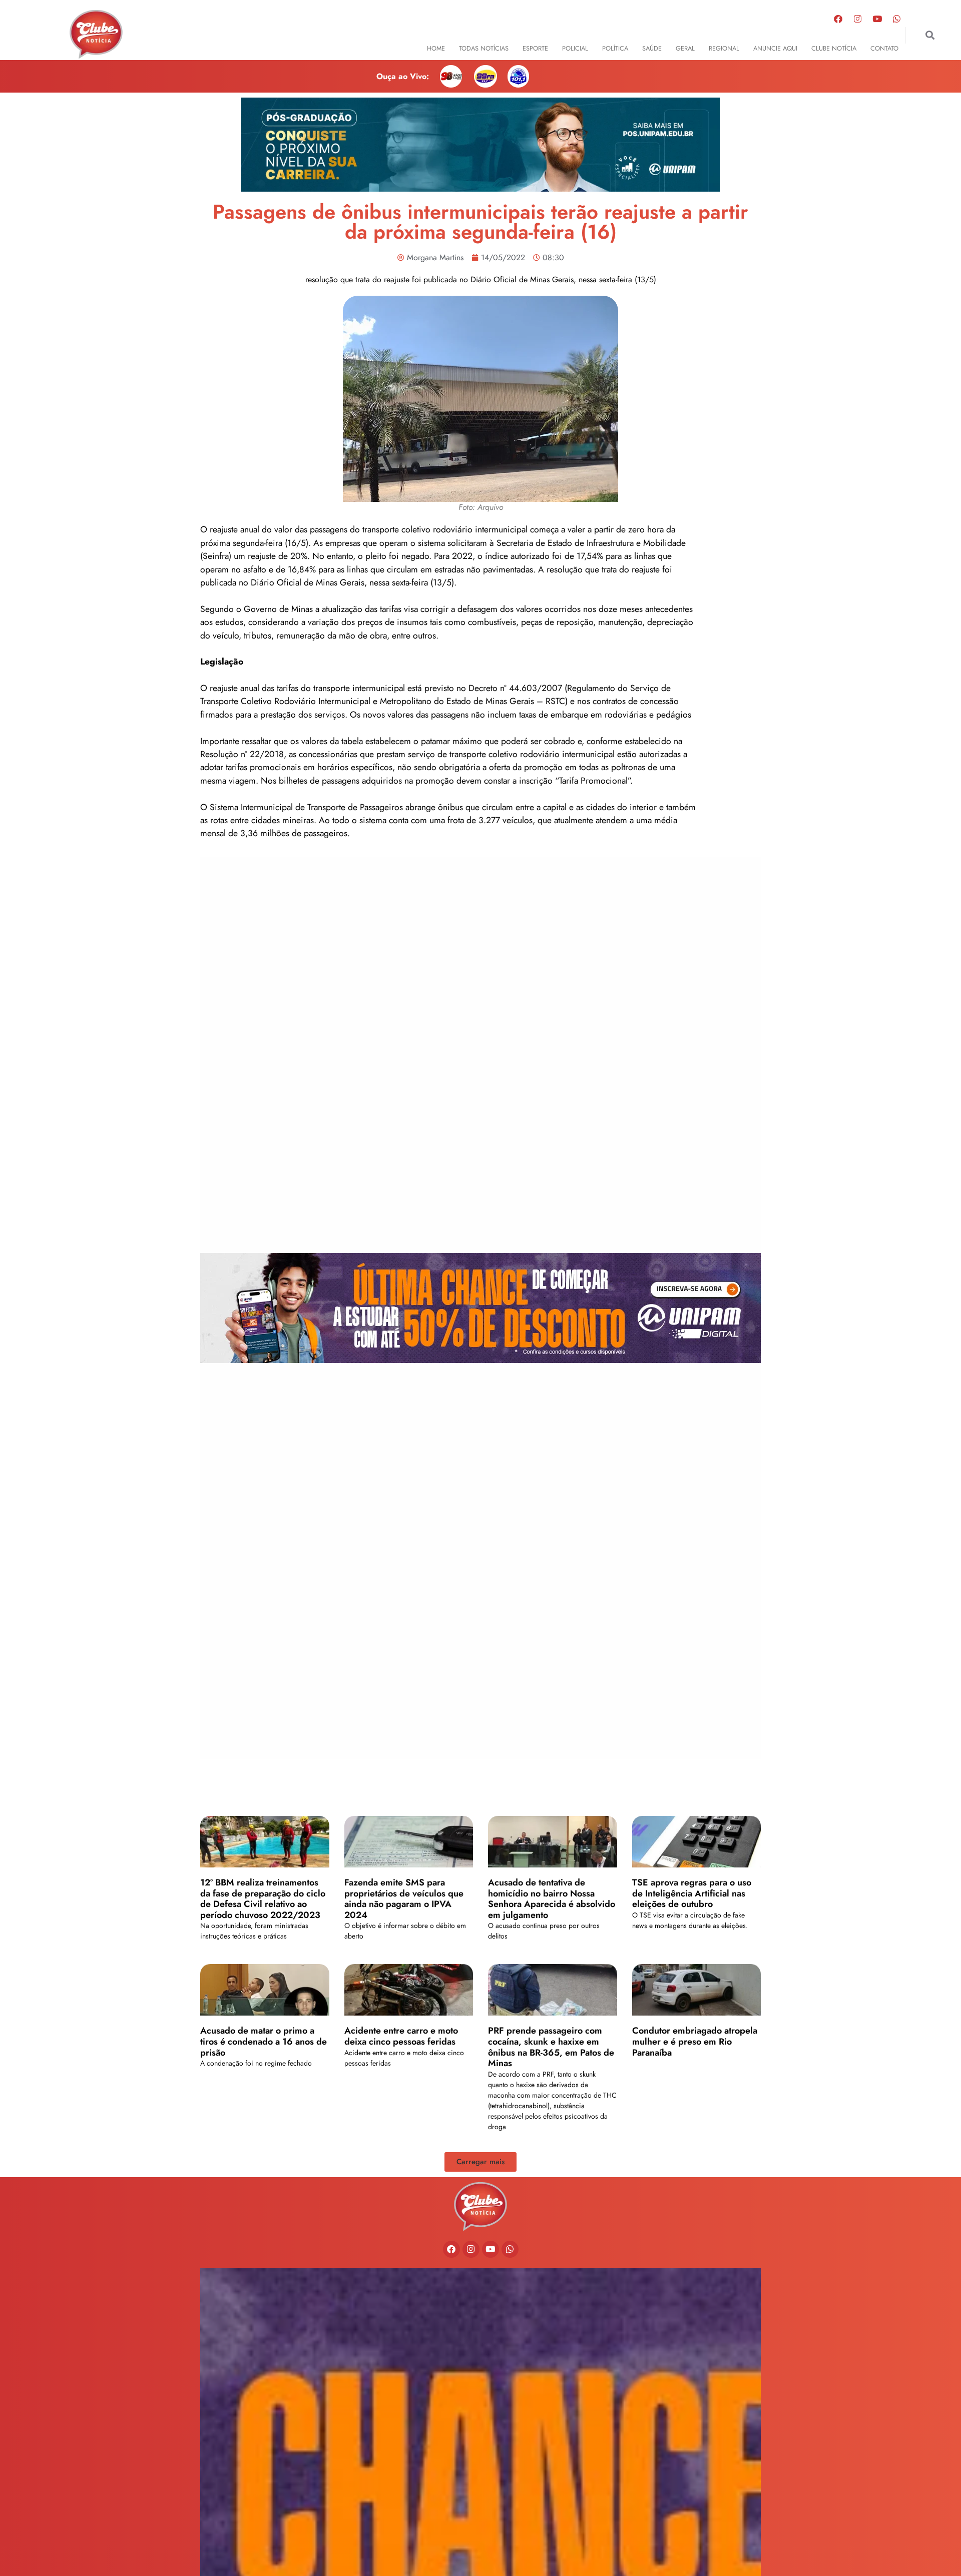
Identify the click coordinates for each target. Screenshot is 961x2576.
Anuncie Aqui (775, 48)
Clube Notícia (834, 48)
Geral (685, 48)
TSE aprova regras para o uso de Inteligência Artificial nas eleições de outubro (692, 1893)
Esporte (535, 48)
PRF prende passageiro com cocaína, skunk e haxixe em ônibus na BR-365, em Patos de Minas (551, 2047)
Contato (884, 48)
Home (436, 48)
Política (615, 48)
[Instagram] (858, 19)
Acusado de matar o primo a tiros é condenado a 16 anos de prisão (264, 2041)
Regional (724, 48)
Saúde (652, 48)
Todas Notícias (484, 48)
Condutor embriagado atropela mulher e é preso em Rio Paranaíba (695, 2041)
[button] (930, 35)
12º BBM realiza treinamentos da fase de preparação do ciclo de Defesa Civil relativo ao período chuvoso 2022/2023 (263, 1899)
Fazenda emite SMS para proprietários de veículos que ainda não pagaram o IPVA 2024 (404, 1899)
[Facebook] (838, 19)
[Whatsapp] (897, 19)
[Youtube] (877, 19)
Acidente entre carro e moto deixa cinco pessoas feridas (401, 2036)
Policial (575, 48)
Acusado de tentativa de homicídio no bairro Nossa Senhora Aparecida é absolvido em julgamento (552, 1899)
